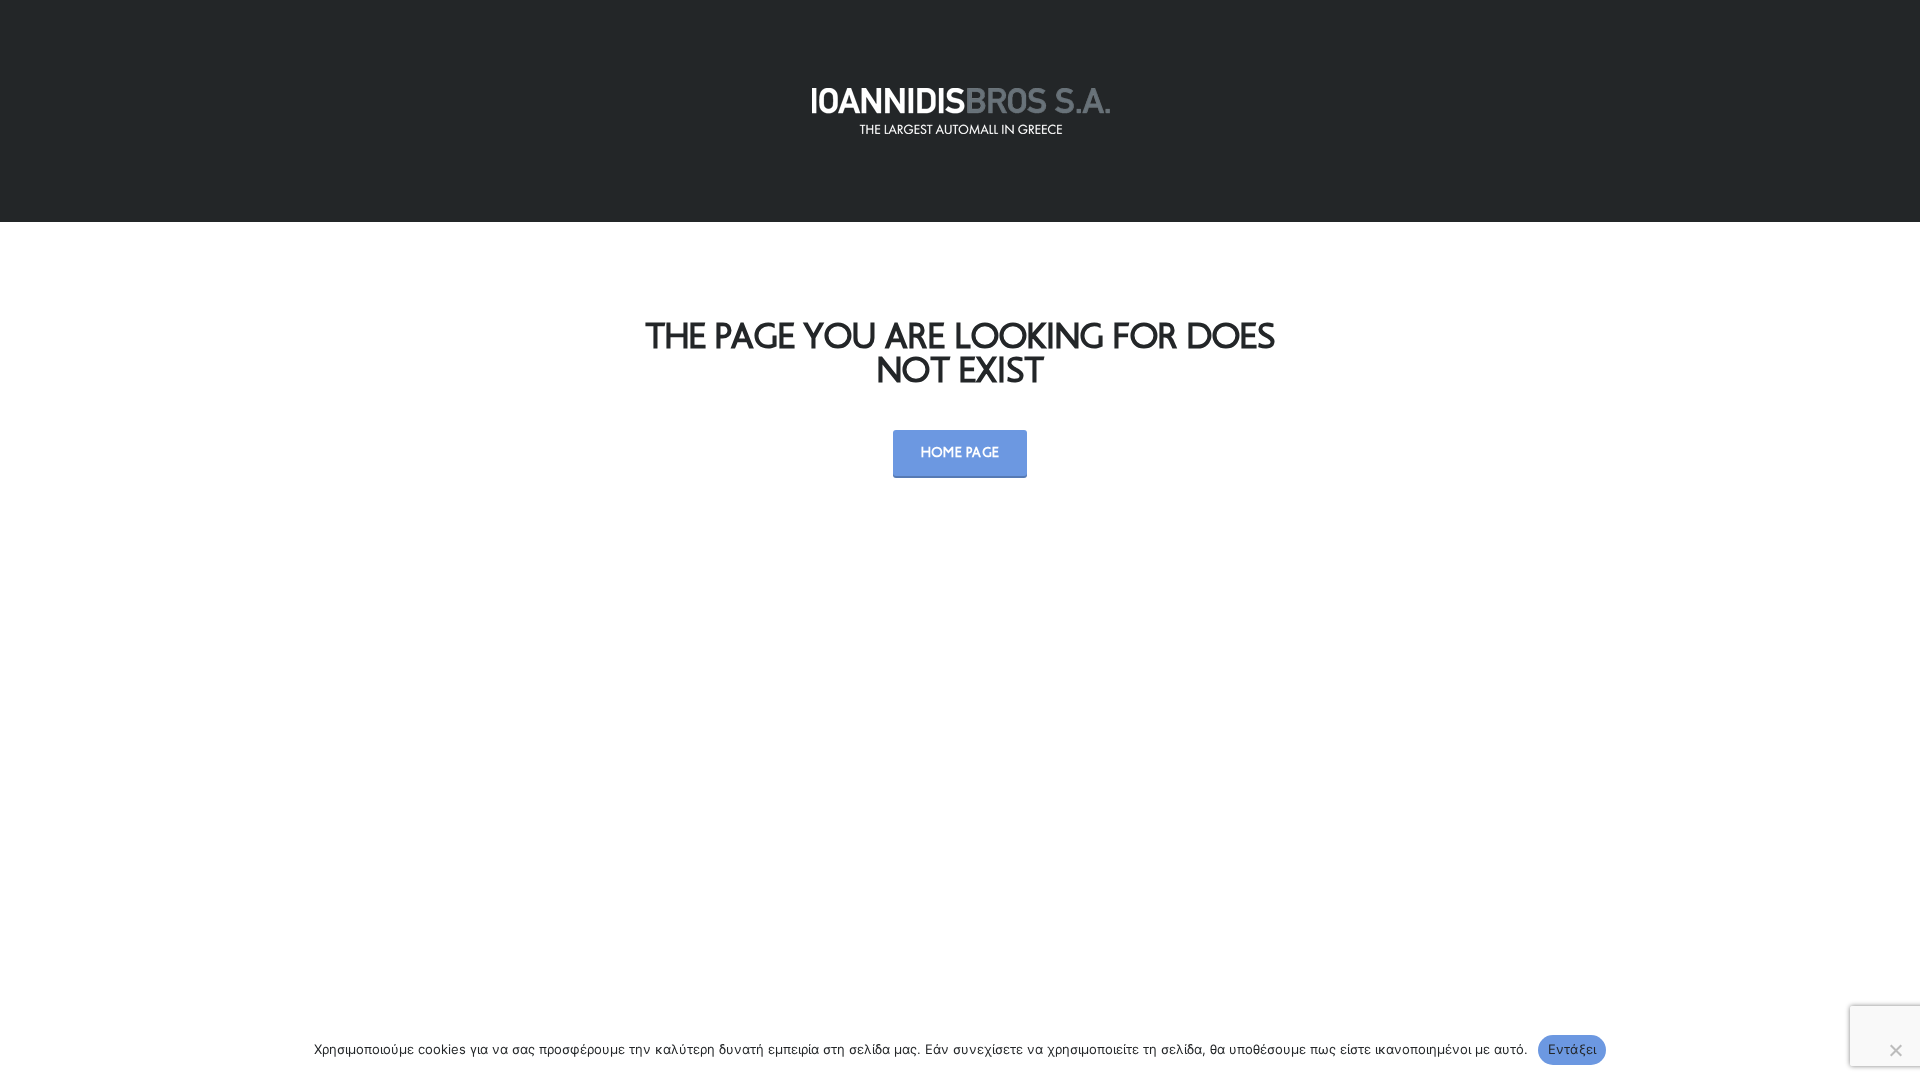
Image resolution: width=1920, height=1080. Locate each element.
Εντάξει (1572, 1049)
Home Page (960, 453)
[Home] (960, 111)
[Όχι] (1895, 1050)
